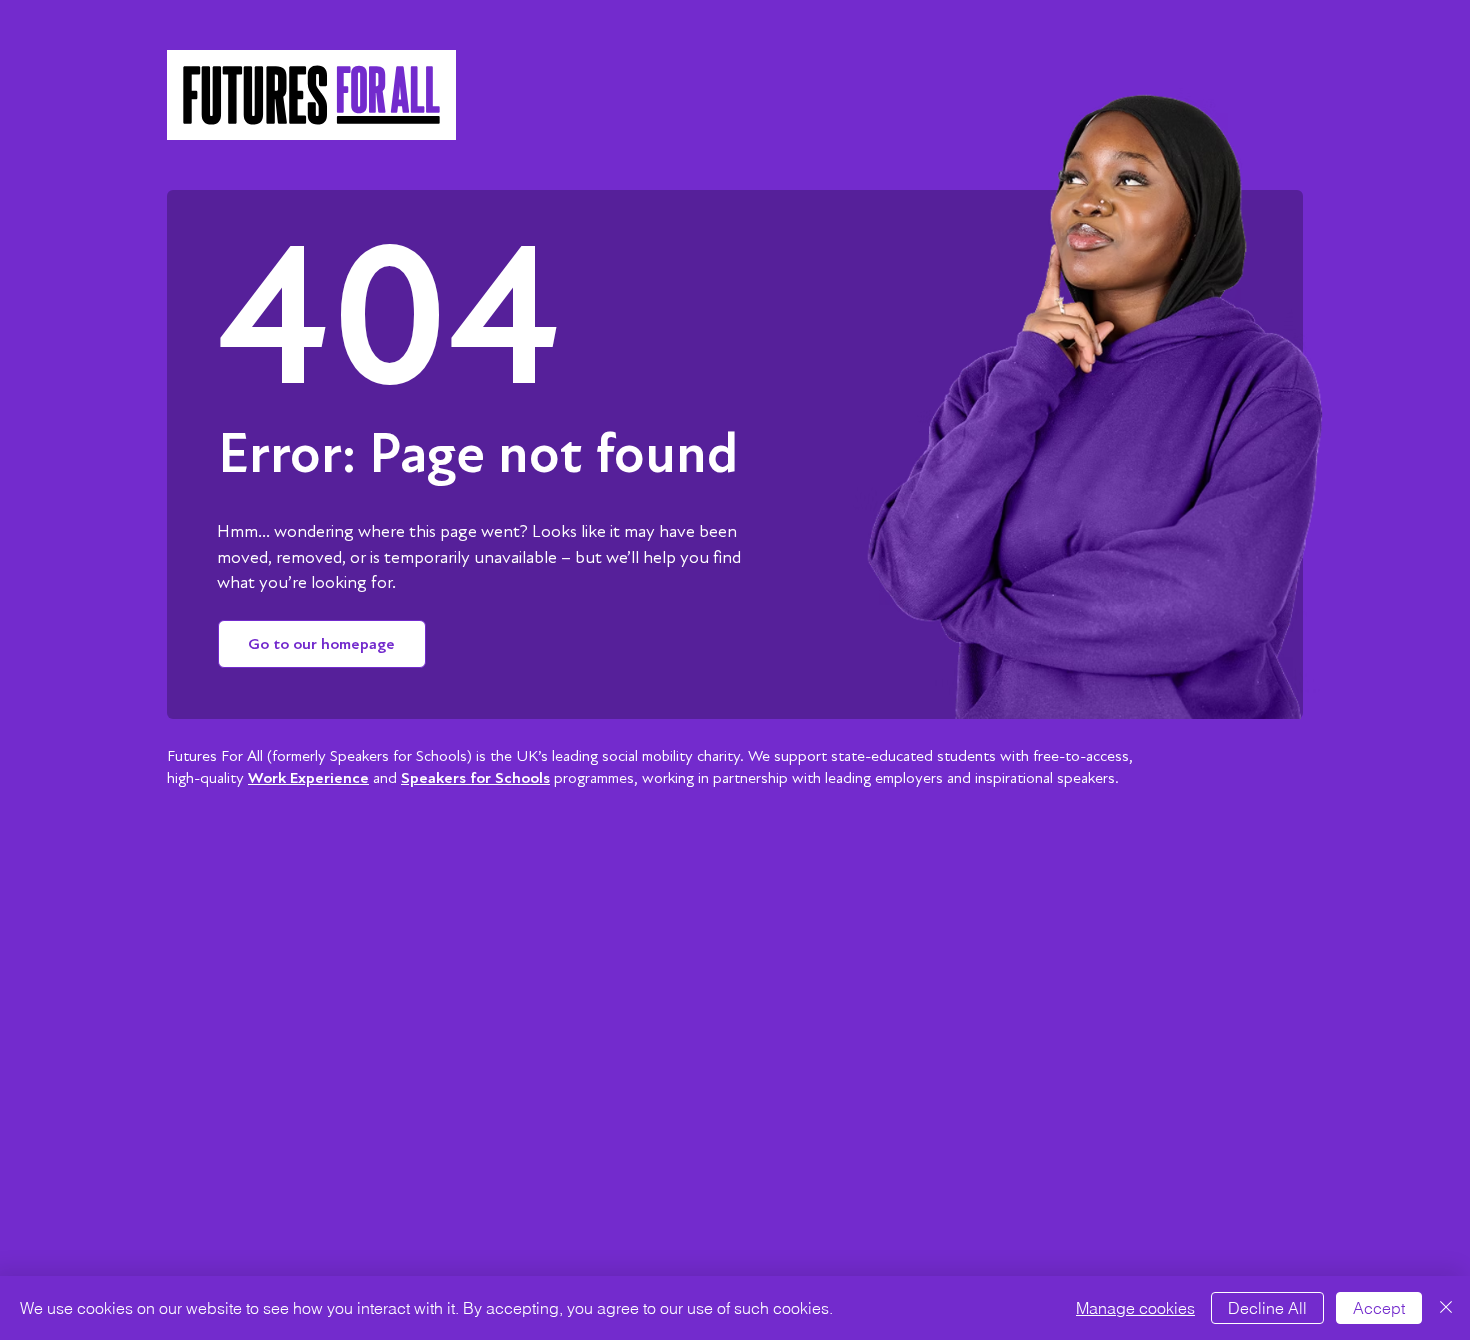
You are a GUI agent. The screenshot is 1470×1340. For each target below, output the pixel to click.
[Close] (1446, 1308)
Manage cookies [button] (1135, 1308)
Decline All (1267, 1308)
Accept (1379, 1308)
